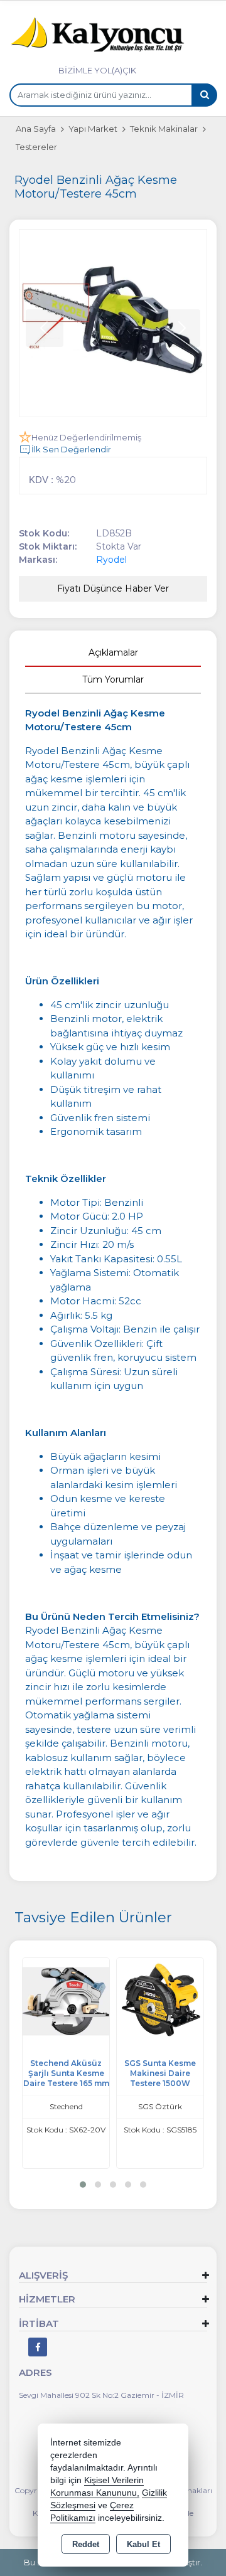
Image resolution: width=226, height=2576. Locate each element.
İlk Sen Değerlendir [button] (71, 449)
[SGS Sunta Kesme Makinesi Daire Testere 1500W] (73, 2000)
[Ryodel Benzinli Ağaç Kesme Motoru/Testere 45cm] (113, 323)
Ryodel (111, 560)
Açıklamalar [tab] (113, 652)
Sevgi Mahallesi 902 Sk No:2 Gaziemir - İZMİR (101, 2395)
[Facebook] (38, 2347)
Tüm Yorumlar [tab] (113, 679)
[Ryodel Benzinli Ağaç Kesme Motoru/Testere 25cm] (167, 2000)
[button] (83, 2185)
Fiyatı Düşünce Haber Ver (113, 588)
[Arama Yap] (204, 95)
